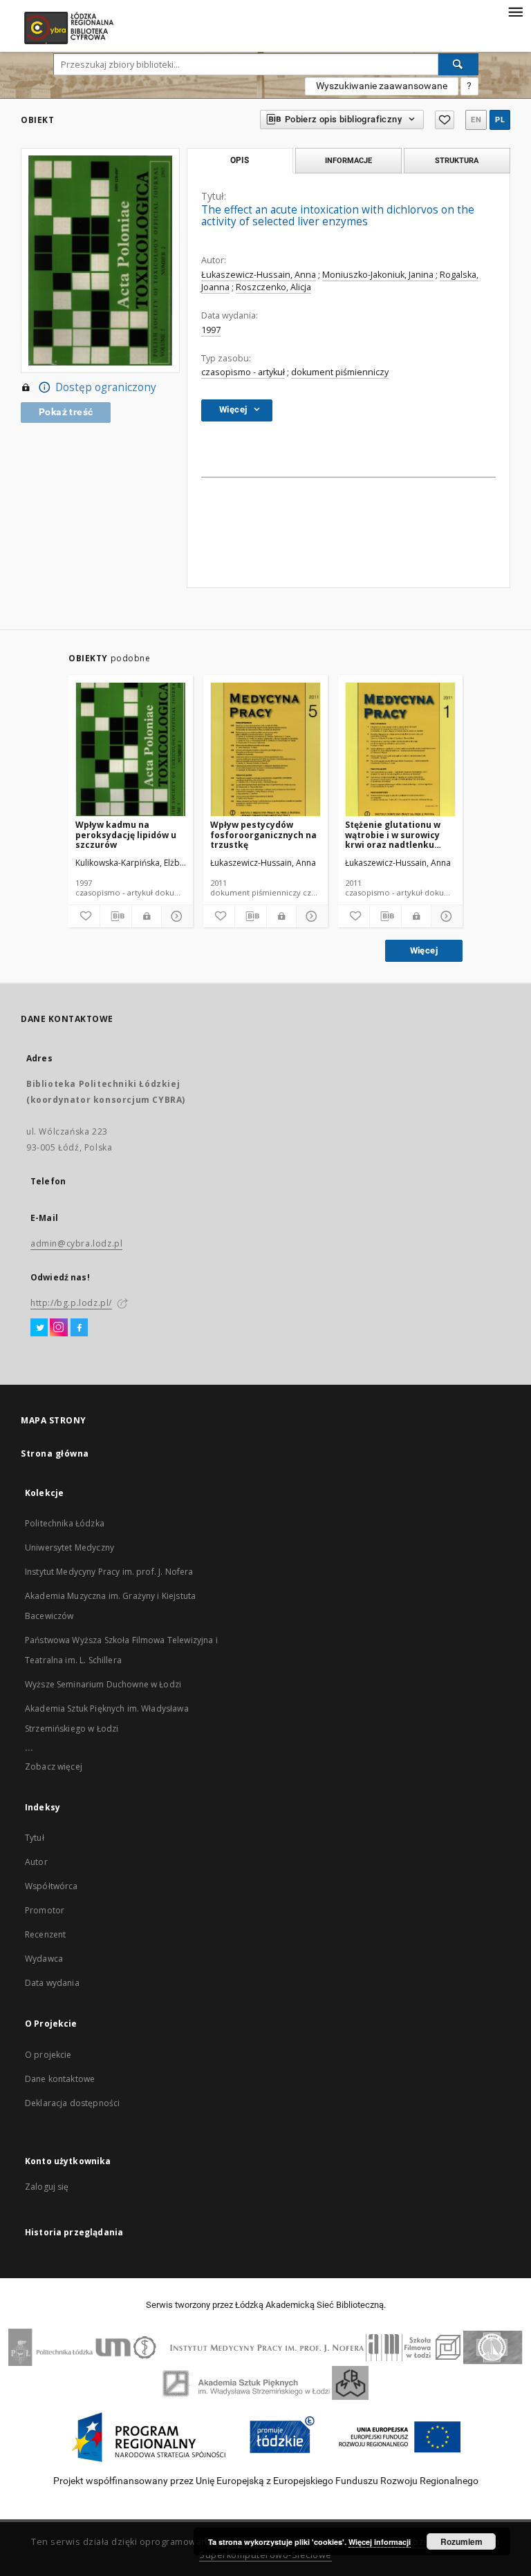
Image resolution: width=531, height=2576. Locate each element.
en (476, 120)
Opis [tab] (240, 160)
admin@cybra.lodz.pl (76, 1243)
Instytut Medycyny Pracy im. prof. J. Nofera (109, 1572)
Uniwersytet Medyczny (69, 1547)
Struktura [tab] (457, 160)
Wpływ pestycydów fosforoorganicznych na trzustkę (263, 834)
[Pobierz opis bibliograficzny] (116, 916)
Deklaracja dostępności (72, 2103)
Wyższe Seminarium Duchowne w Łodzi (103, 1684)
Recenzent (45, 1934)
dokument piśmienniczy (340, 372)
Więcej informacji (380, 2542)
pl (500, 120)
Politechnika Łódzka (65, 1523)
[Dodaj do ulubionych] (445, 120)
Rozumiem (462, 2541)
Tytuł (35, 1838)
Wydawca (44, 1959)
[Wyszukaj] (458, 64)
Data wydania (52, 1983)
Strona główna (55, 1453)
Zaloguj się (47, 2187)
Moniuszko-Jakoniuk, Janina (378, 275)
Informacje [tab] (348, 160)
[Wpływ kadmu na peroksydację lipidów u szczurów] (131, 750)
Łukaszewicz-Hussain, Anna (259, 275)
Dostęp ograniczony (106, 387)
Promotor (45, 1910)
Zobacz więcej (54, 1767)
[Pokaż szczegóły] (175, 916)
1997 (211, 330)
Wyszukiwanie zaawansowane (382, 86)
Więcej (424, 950)
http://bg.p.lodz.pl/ (71, 1303)
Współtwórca (52, 1886)
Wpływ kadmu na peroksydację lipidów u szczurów (126, 834)
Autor (36, 1862)
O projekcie (48, 2055)
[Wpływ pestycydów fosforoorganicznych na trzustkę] (265, 750)
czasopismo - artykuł (243, 372)
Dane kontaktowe (60, 2079)
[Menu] (515, 11)
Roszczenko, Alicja (273, 287)
